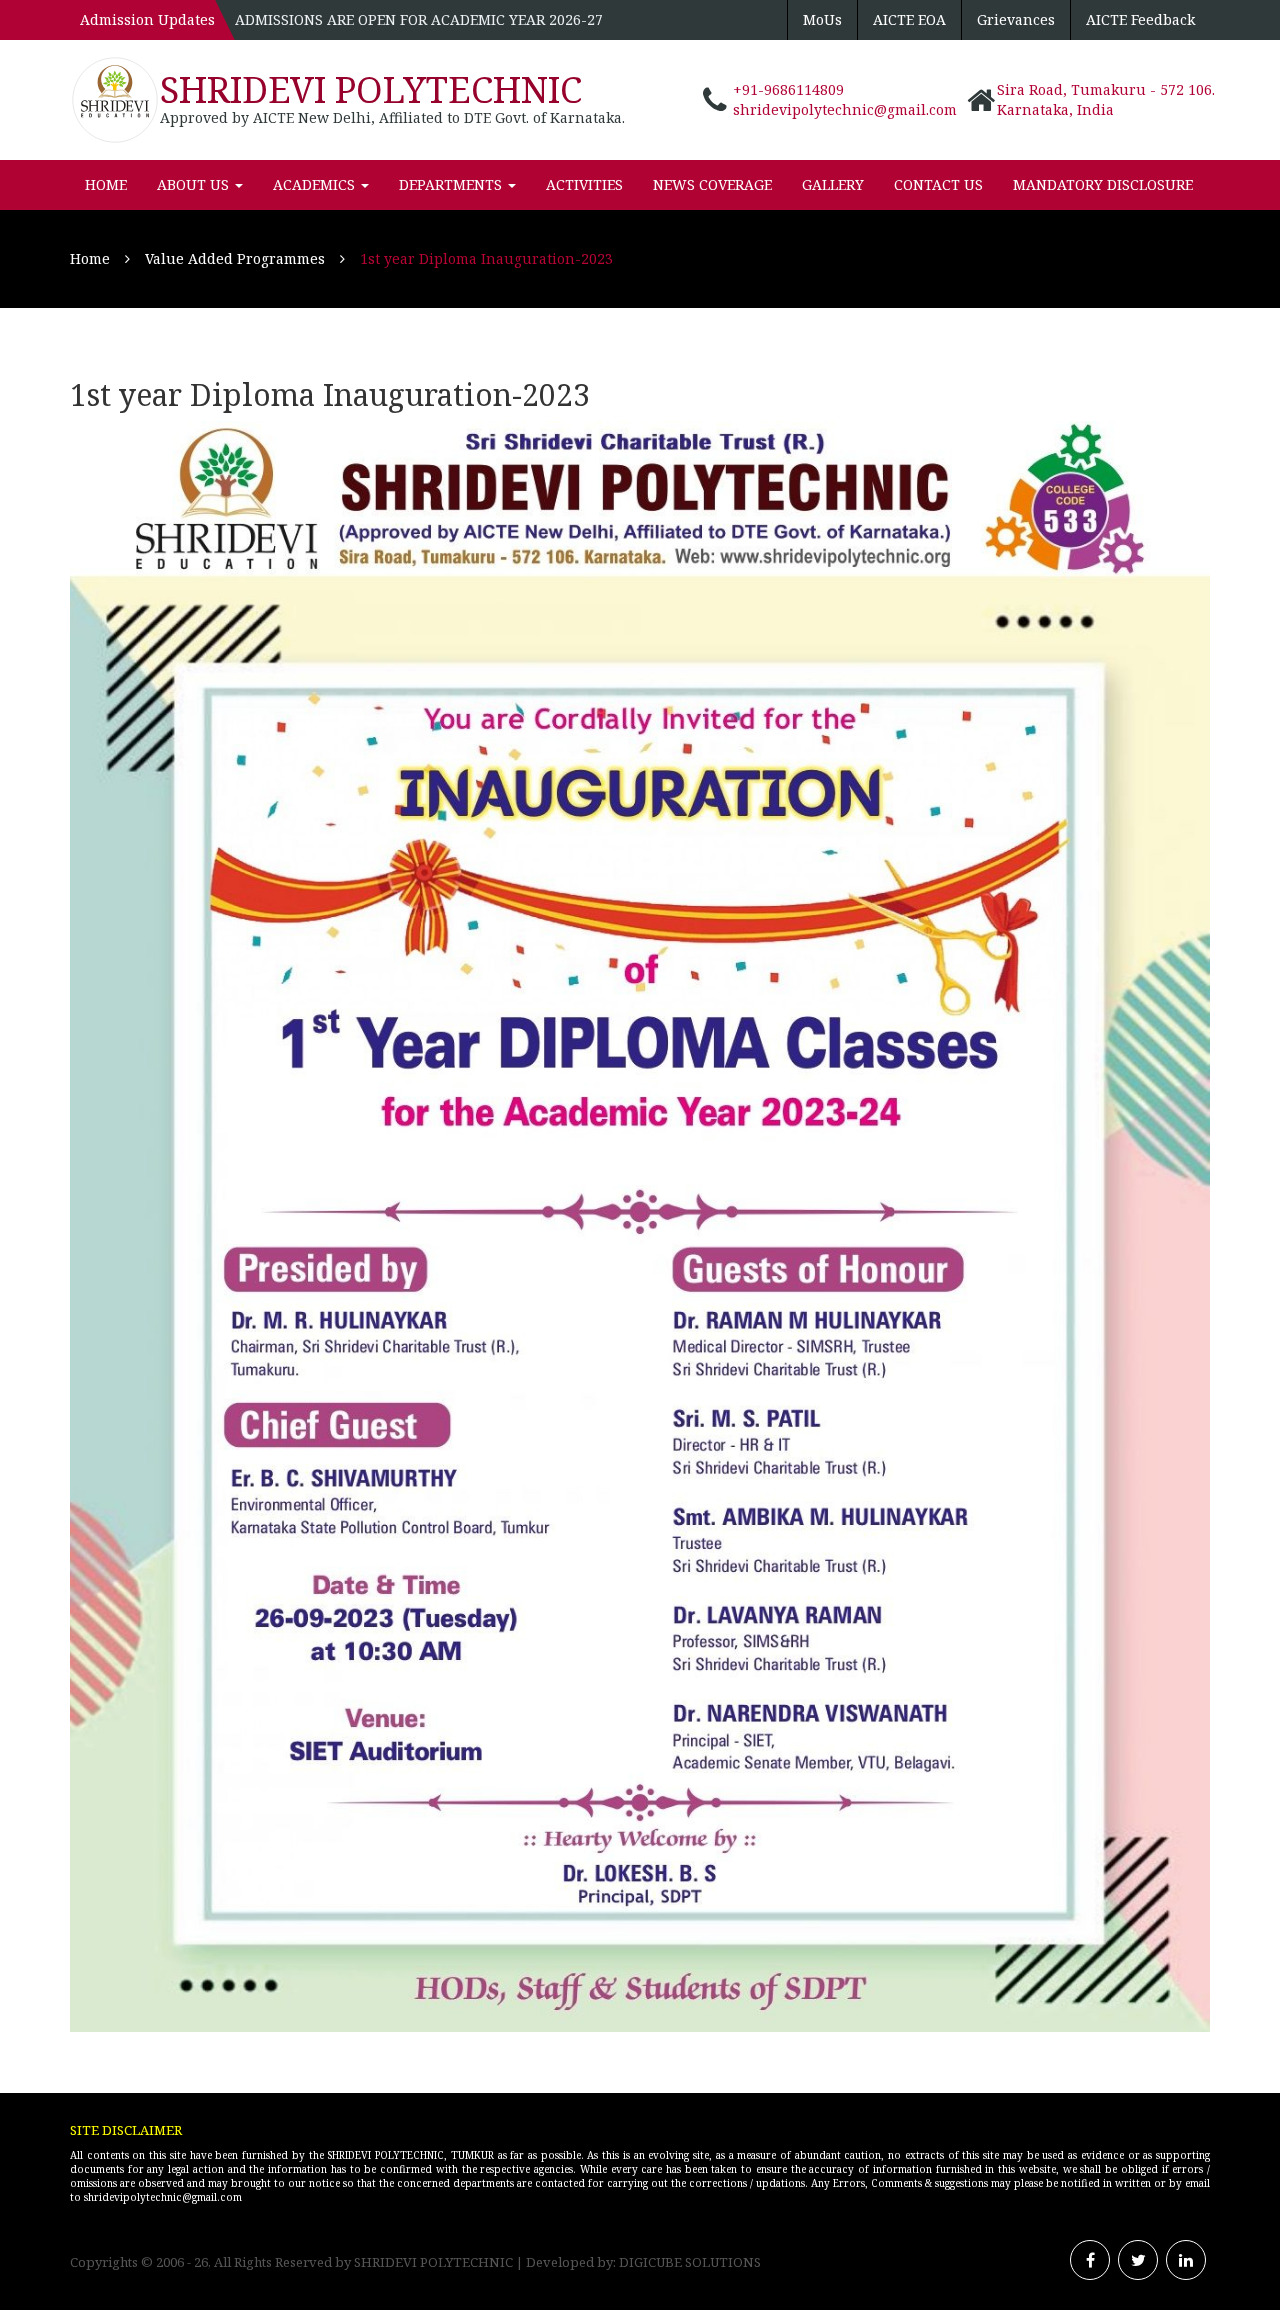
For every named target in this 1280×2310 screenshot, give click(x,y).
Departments (452, 184)
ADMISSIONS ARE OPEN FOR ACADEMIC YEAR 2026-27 (419, 19)
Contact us (938, 184)
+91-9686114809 (788, 89)
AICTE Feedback (1140, 19)
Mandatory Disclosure (1103, 184)
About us (195, 184)
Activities (584, 184)
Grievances (1016, 19)
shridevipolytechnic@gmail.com (845, 109)
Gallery (833, 184)
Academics (316, 184)
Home (106, 184)
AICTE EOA (909, 19)
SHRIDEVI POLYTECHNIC (371, 89)
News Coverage (712, 184)
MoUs (822, 19)
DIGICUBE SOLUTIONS (690, 2262)
